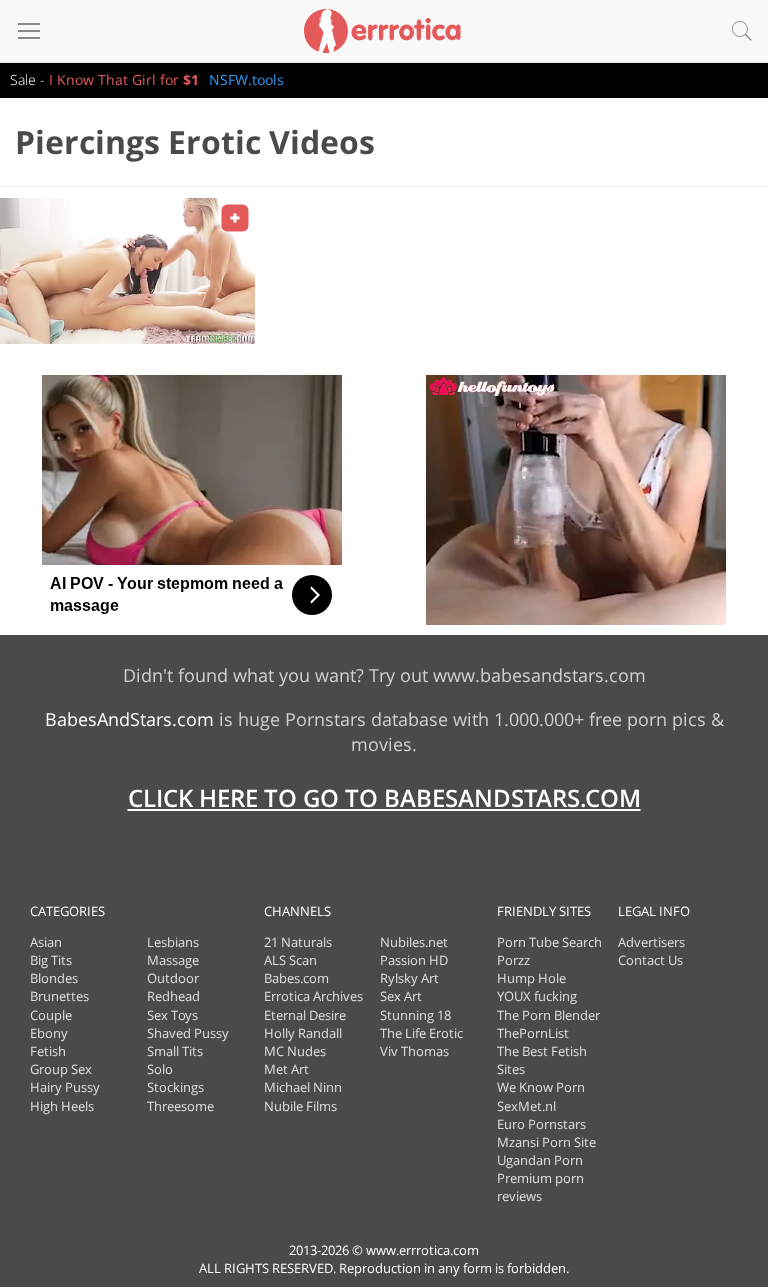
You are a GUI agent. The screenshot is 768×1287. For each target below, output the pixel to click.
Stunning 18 (415, 1015)
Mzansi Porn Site (546, 1142)
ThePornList (533, 1033)
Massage (173, 960)
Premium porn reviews (540, 1187)
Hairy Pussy (65, 1087)
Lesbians (173, 942)
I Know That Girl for (124, 79)
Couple (51, 1015)
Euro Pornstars (541, 1124)
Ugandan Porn (540, 1160)
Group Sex (61, 1069)
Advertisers (651, 942)
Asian (46, 942)
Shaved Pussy (188, 1033)
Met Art (286, 1069)
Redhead (173, 996)
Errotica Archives (313, 996)
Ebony (49, 1033)
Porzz (513, 960)
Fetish (48, 1051)
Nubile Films (300, 1106)
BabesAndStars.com (129, 719)
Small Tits (175, 1051)
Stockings (175, 1087)
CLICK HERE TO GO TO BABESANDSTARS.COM (384, 797)
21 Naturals (298, 942)
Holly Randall (303, 1033)
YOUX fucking (537, 996)
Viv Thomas (414, 1051)
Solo (160, 1069)
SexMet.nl (526, 1106)
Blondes (54, 978)
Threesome (180, 1106)
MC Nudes (295, 1051)
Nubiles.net (414, 942)
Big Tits (51, 960)
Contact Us (650, 960)
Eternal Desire (305, 1015)
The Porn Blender (548, 1015)
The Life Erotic (421, 1033)
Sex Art (401, 996)
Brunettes (59, 996)
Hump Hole (531, 978)
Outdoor (173, 978)
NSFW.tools (246, 79)
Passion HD (414, 960)
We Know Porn (541, 1087)
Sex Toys (172, 1015)
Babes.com (296, 978)
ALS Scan (290, 960)
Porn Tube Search (549, 942)
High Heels (62, 1106)
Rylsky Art (409, 978)
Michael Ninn (303, 1087)
